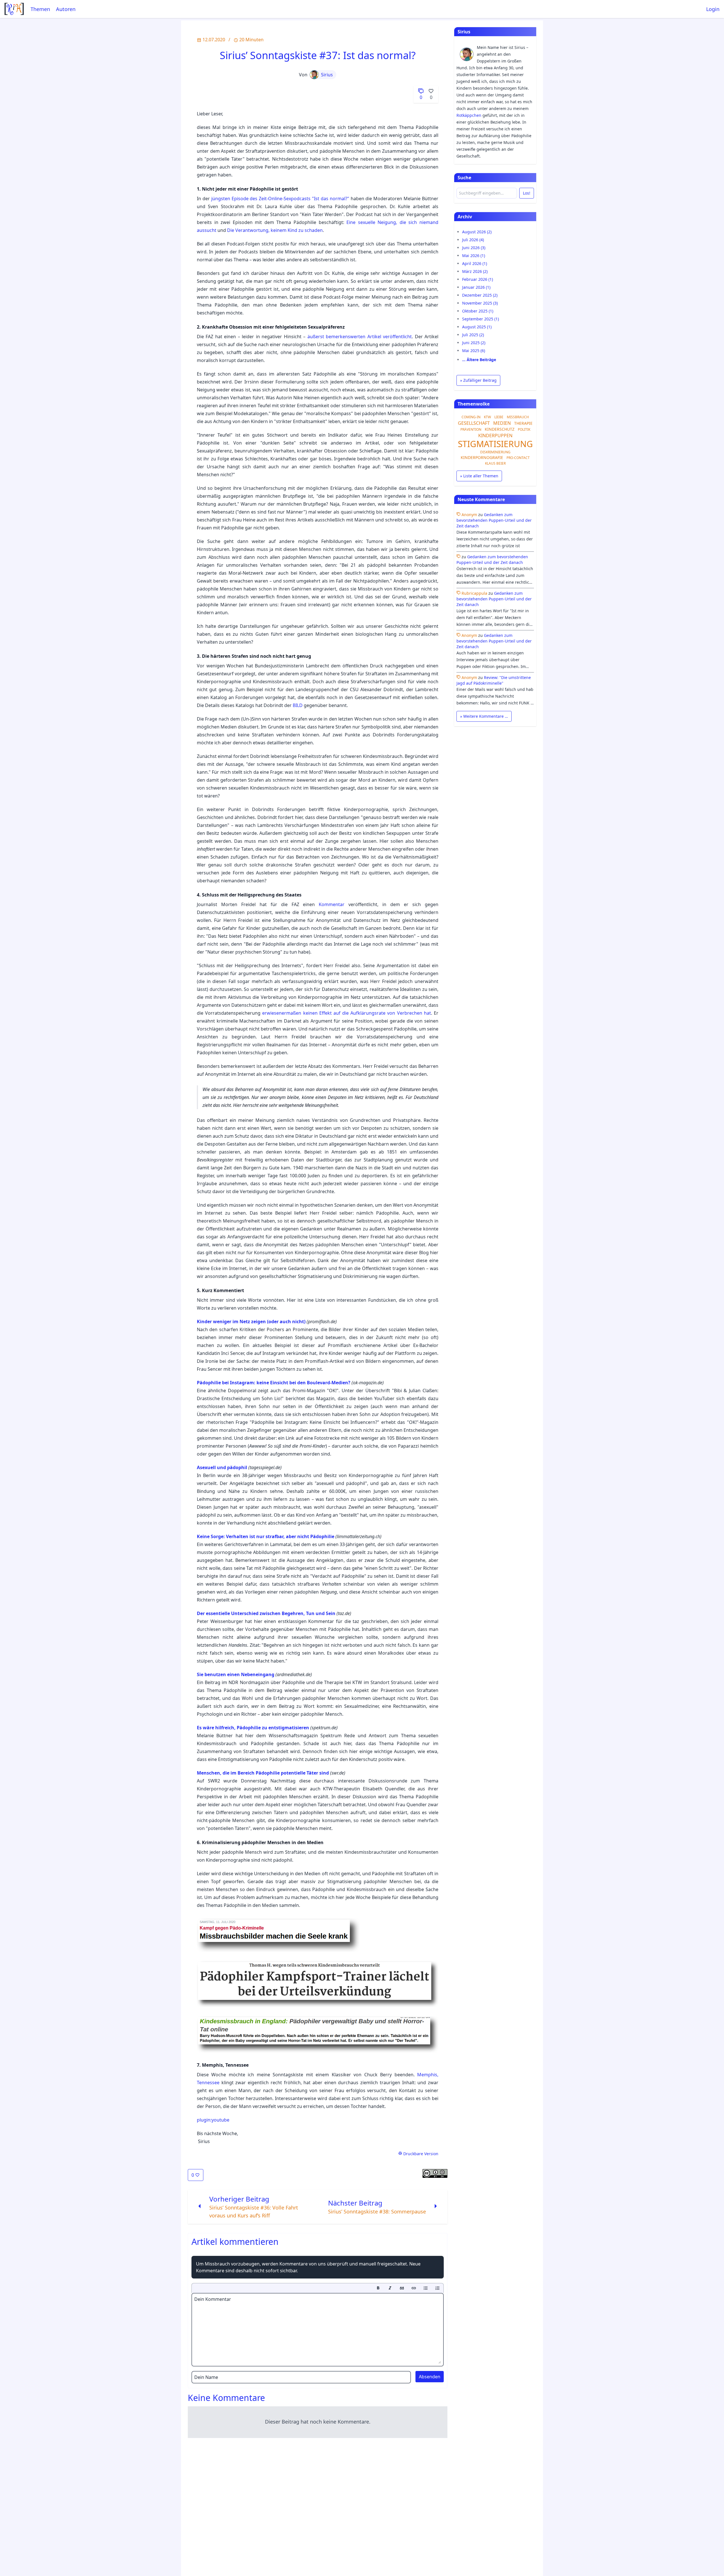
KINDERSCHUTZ (500, 429)
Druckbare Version (420, 2154)
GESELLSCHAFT (474, 423)
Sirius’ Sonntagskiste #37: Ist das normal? (318, 55)
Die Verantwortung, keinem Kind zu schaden (275, 230)
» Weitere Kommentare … (484, 716)
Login (713, 9)
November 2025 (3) (480, 303)
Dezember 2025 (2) (480, 295)
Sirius (327, 75)
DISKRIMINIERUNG (495, 452)
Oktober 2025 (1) (478, 311)
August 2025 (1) (477, 327)
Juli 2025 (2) (473, 335)
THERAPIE (523, 423)
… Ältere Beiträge (479, 360)
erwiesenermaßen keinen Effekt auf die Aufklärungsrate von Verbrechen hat (346, 1013)
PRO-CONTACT (518, 458)
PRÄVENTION (471, 429)
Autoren (66, 9)
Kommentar (332, 904)
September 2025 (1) (480, 319)
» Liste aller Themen (479, 476)
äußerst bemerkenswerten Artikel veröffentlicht (360, 337)
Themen (40, 9)
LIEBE (499, 417)
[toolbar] (318, 2288)
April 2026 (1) (475, 263)
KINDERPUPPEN (495, 436)
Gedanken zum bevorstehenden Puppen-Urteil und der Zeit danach (494, 520)
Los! (527, 193)
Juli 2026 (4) (473, 240)
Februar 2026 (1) (478, 279)
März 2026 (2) (475, 271)
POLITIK (524, 429)
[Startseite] (14, 9)
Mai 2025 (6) (474, 351)
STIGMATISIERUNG (495, 444)
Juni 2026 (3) (474, 248)
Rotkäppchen (469, 115)
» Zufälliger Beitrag (478, 380)
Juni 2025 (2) (474, 343)
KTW (487, 417)
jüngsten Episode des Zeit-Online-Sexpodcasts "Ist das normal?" (280, 199)
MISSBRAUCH (518, 417)
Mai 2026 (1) (474, 256)
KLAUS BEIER (495, 463)
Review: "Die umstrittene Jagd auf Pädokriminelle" (494, 680)
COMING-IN (471, 417)
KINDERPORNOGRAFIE (482, 457)
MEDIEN (502, 423)
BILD (298, 705)
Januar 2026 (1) (476, 287)
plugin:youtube (213, 2120)
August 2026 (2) (477, 232)
